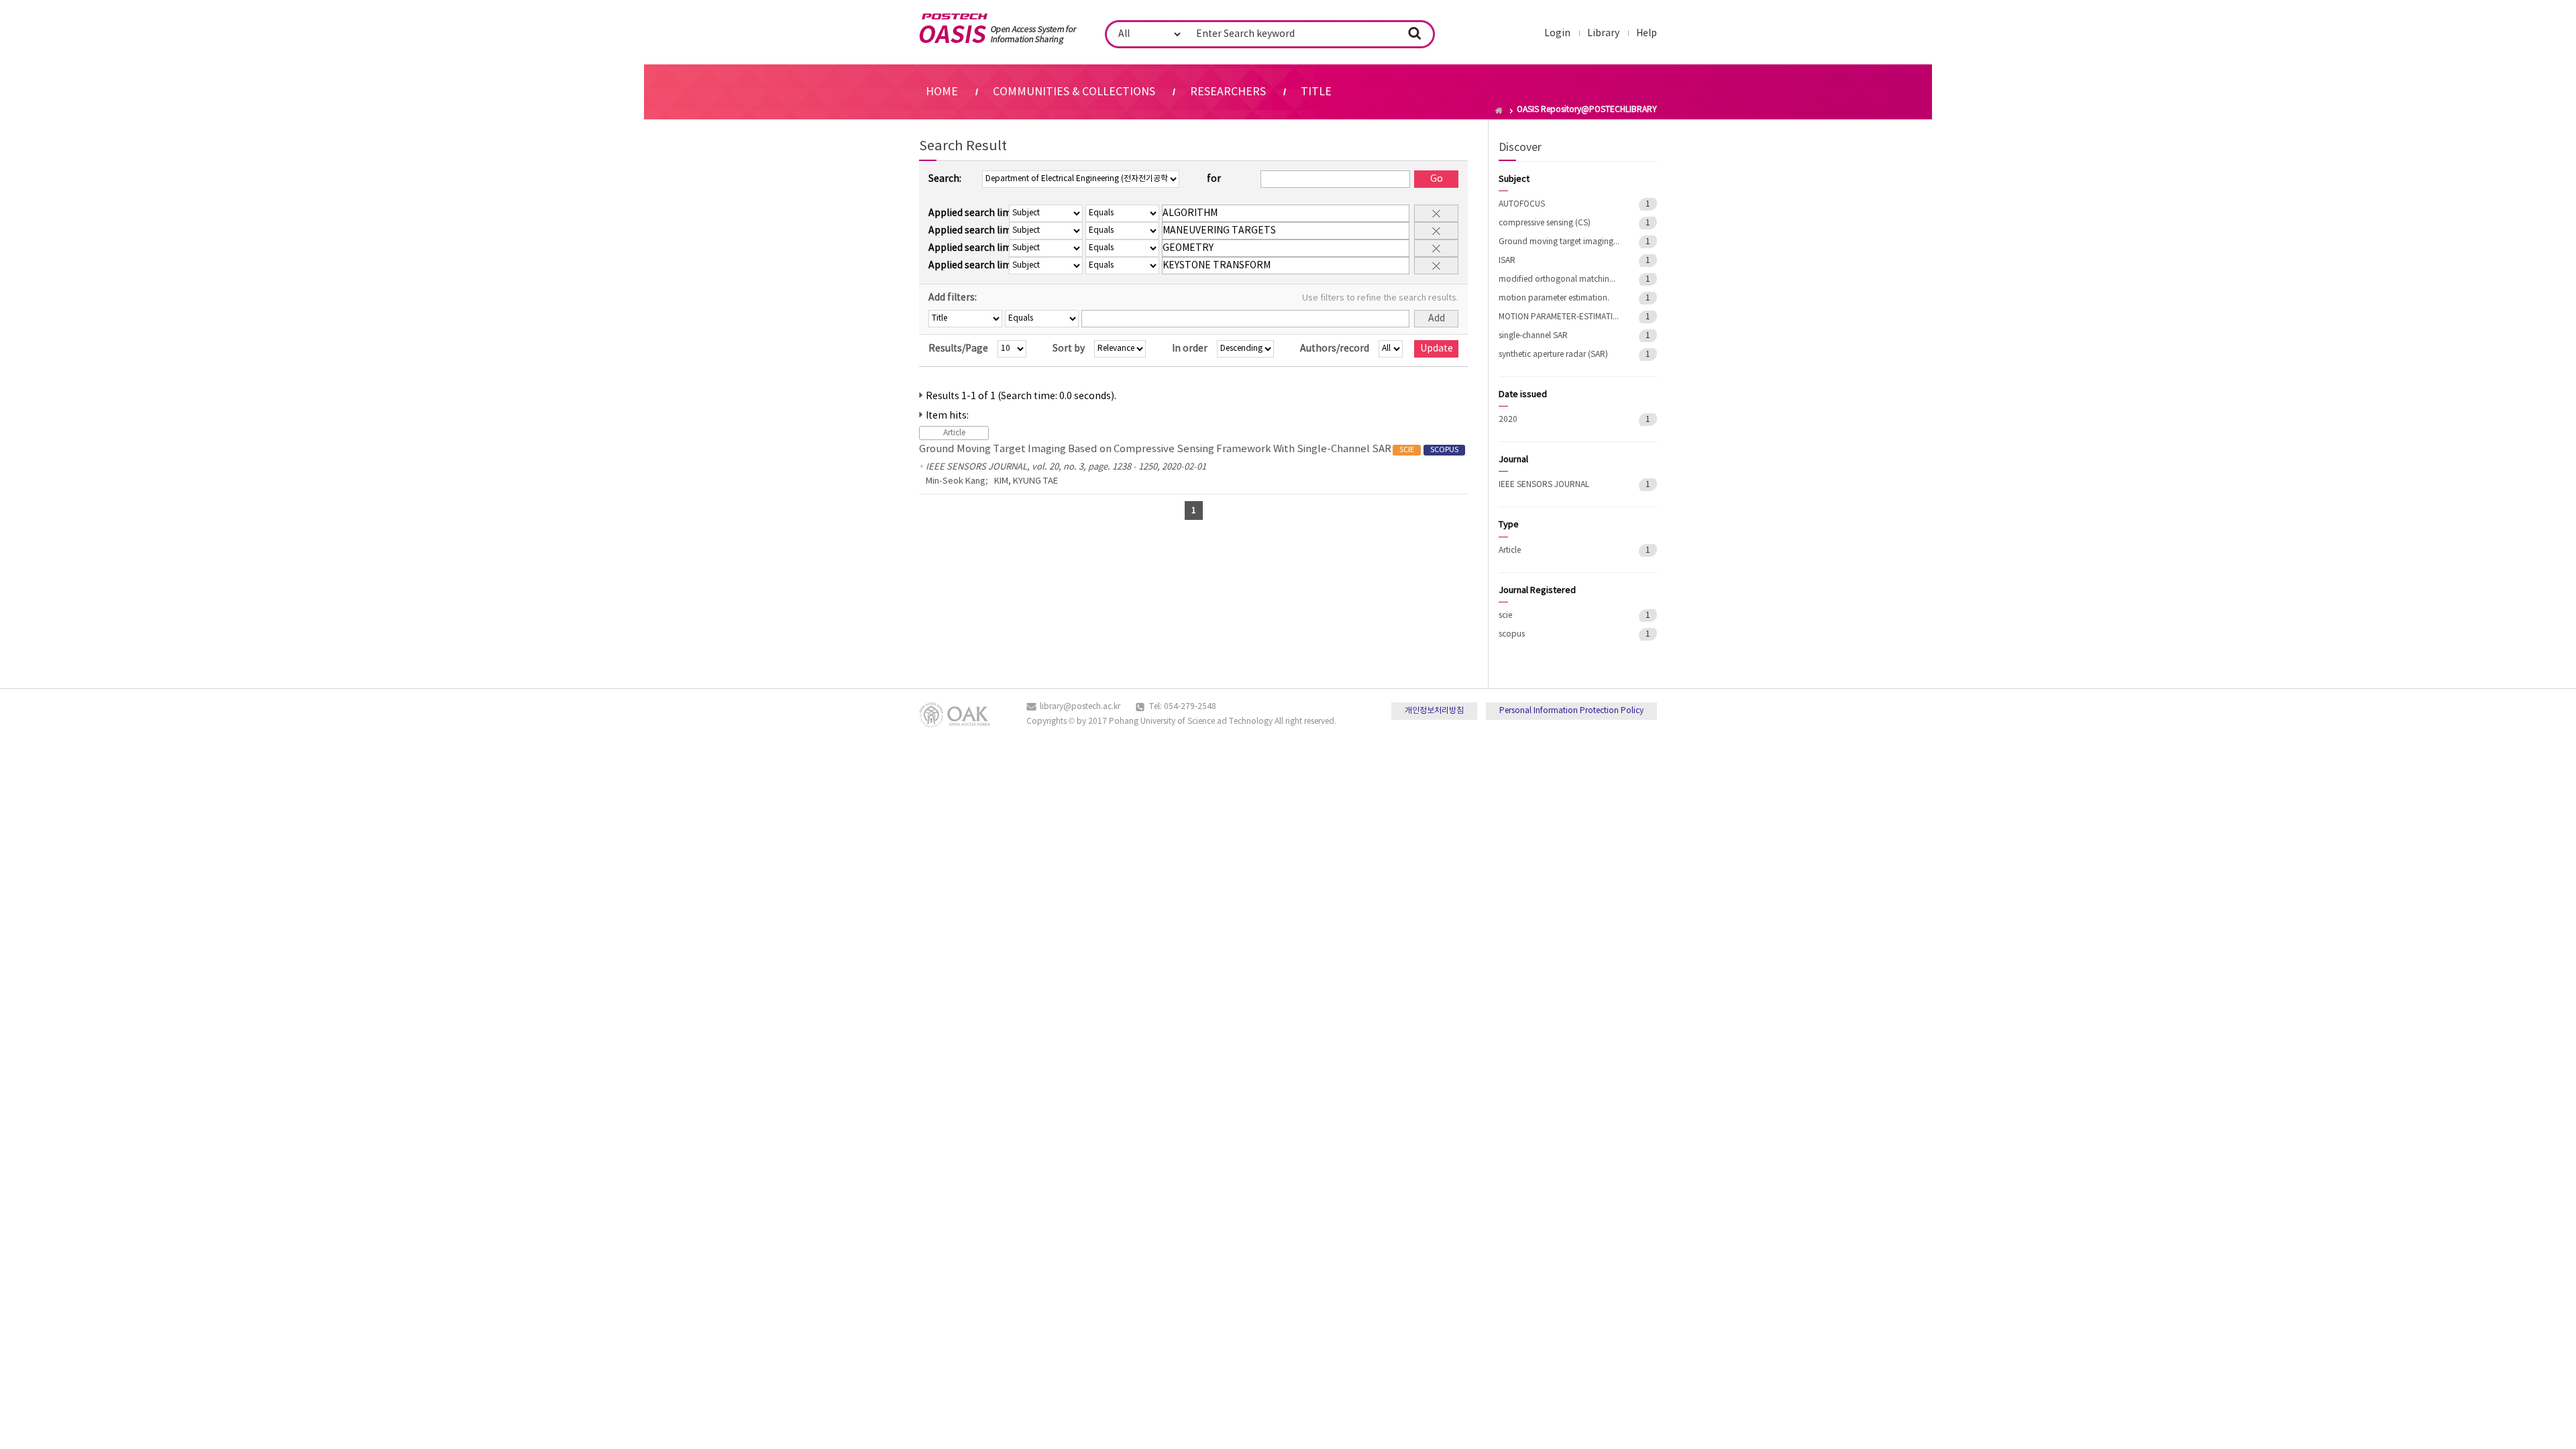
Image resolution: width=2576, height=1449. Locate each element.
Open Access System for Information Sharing (998, 29)
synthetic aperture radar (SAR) (1553, 355)
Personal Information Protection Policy (1571, 711)
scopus (1512, 634)
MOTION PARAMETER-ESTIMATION (1559, 317)
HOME (942, 92)
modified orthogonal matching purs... (1559, 279)
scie (1505, 615)
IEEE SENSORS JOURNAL (1544, 485)
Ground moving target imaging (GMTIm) (1559, 242)
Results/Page (958, 349)
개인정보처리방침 (1434, 711)
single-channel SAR (1533, 336)
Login (1557, 34)
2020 (1508, 420)
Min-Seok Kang (956, 481)
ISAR (1507, 261)
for (1214, 179)
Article (1510, 550)
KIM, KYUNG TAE (1026, 481)
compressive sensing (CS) (1545, 223)
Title (1316, 92)
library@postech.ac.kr (1080, 707)
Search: (945, 179)
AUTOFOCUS (1522, 204)
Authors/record (1335, 349)
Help (1647, 34)
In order (1190, 349)
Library (1603, 34)
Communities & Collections (1074, 92)
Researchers (1228, 92)
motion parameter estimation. (1554, 298)
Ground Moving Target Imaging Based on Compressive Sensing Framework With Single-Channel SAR (1189, 449)
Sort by (1069, 349)
